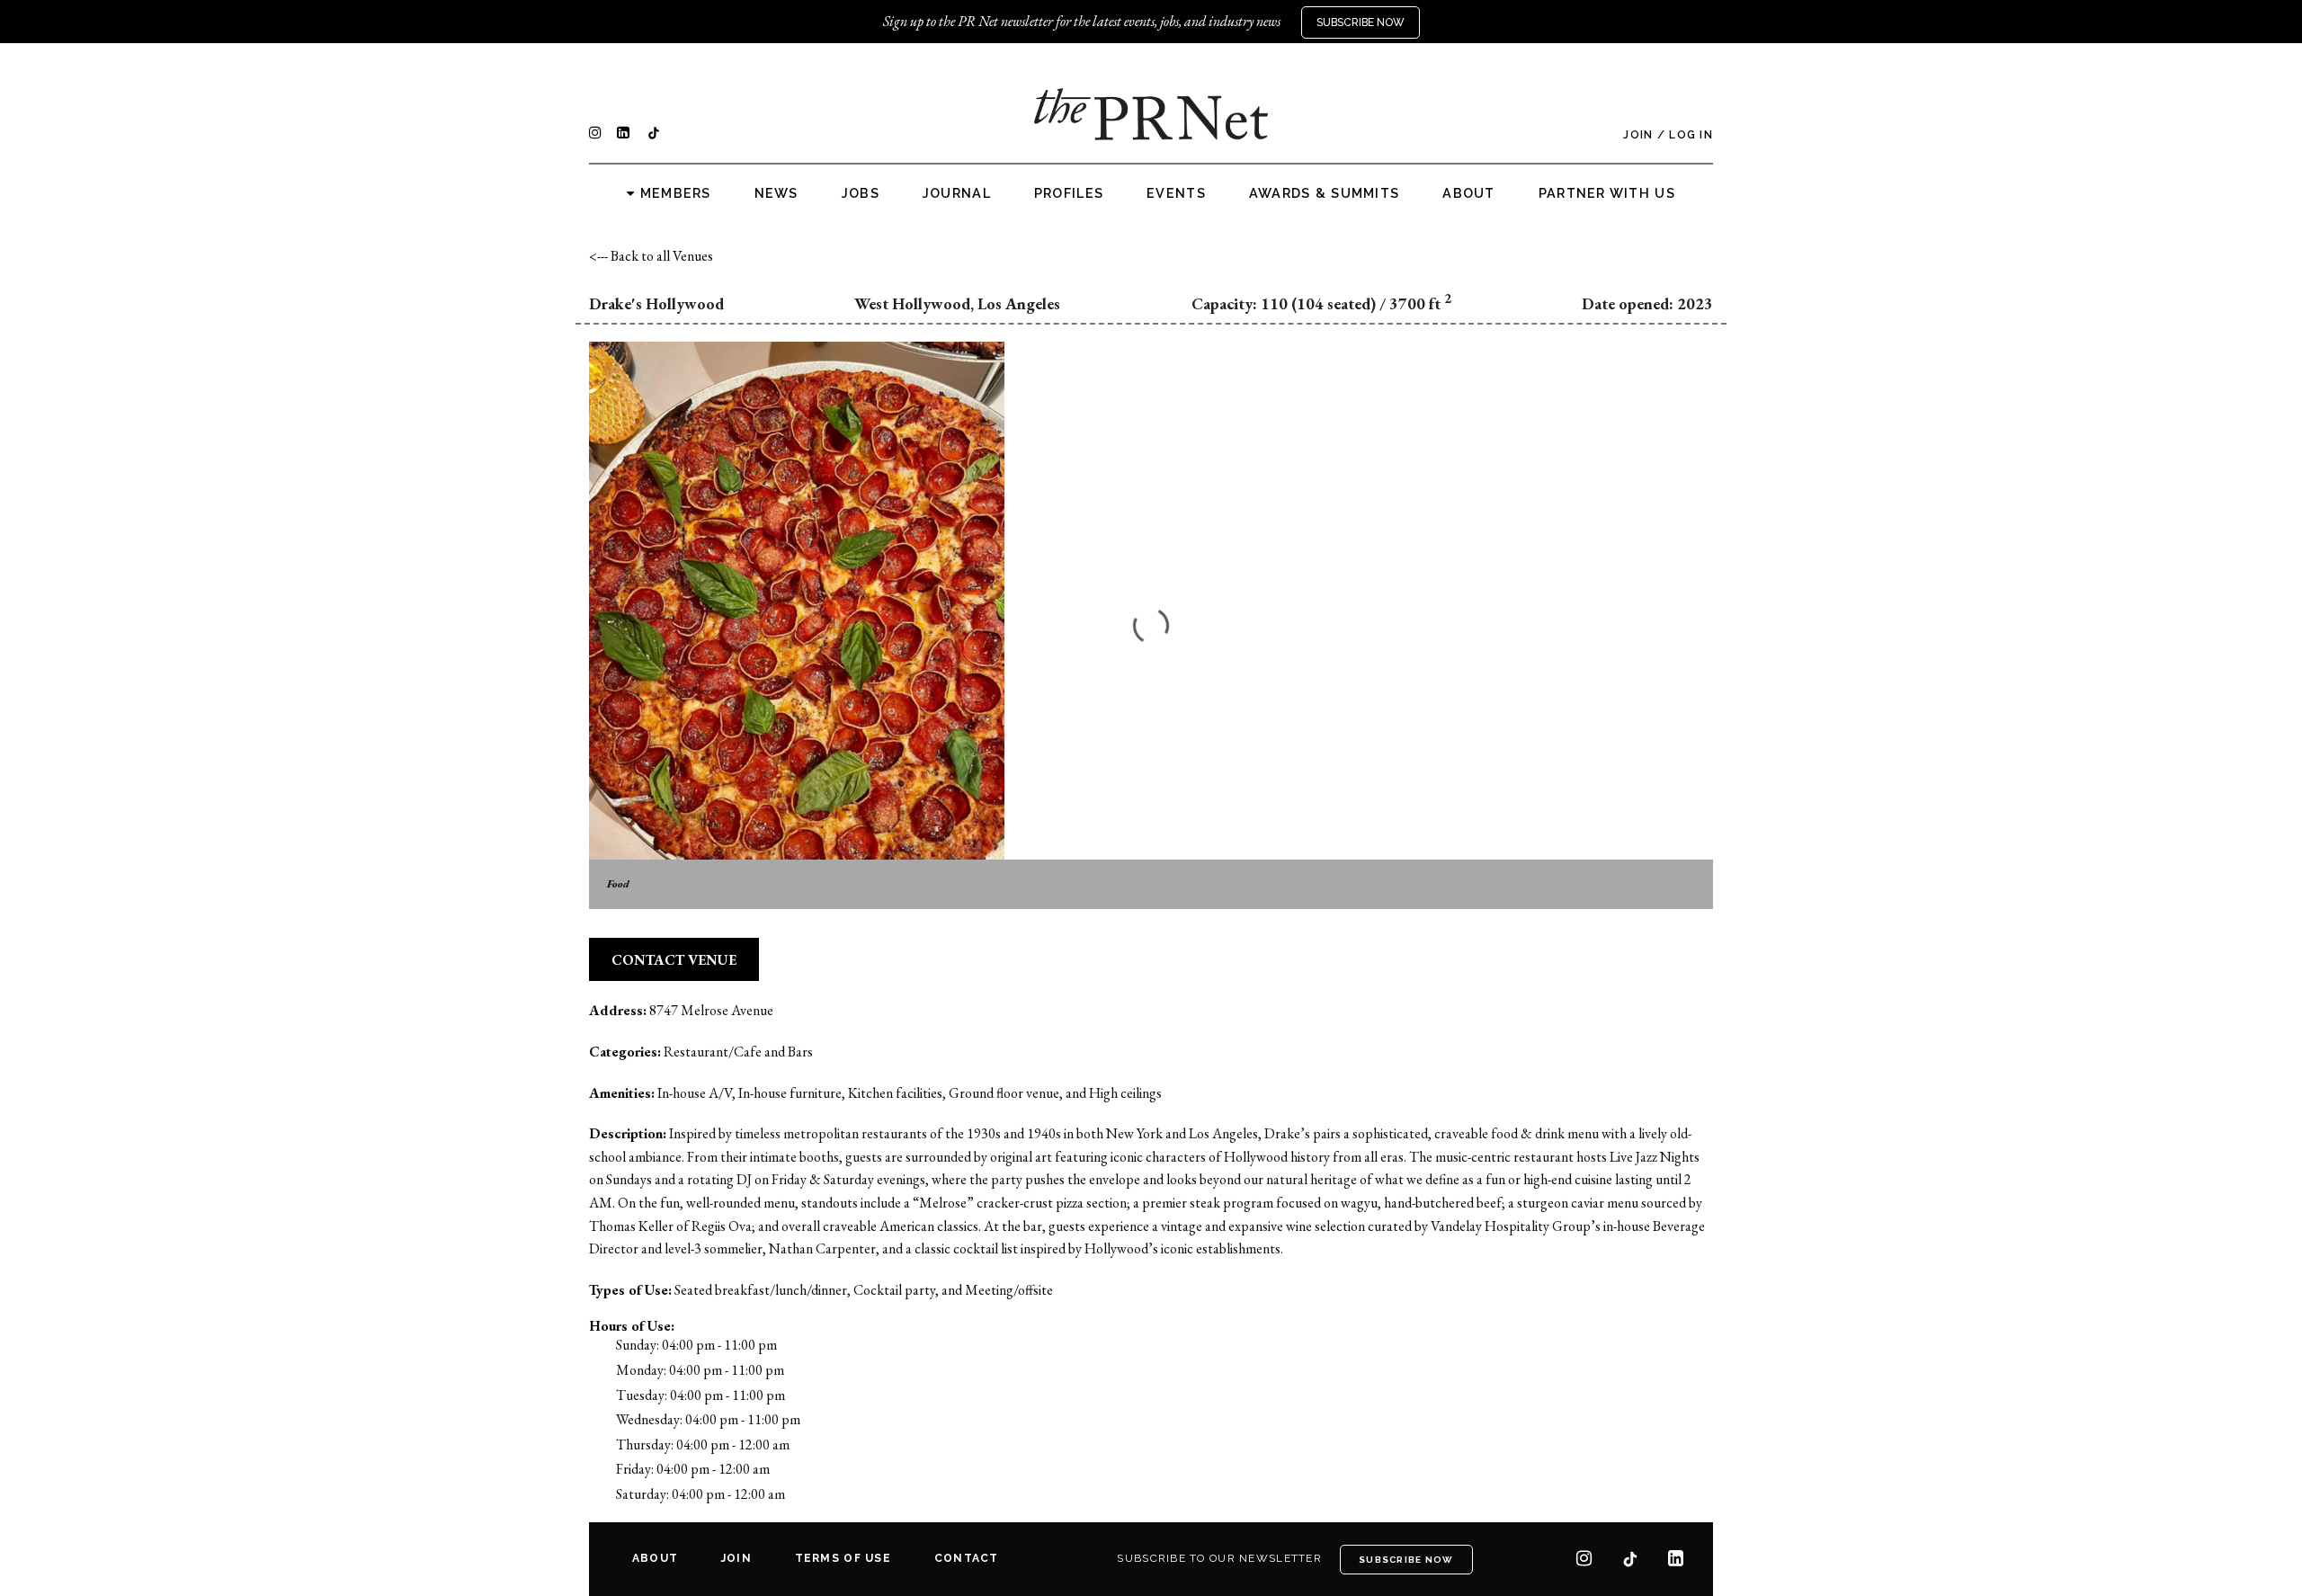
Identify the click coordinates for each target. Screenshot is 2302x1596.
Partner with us (1607, 193)
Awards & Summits (1324, 193)
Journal (957, 193)
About (1468, 193)
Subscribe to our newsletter (1219, 1558)
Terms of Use (843, 1558)
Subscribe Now (1361, 22)
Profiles (1069, 193)
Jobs (861, 193)
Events (1176, 193)
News (776, 193)
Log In (1691, 135)
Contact (967, 1558)
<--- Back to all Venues (651, 256)
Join (1638, 135)
